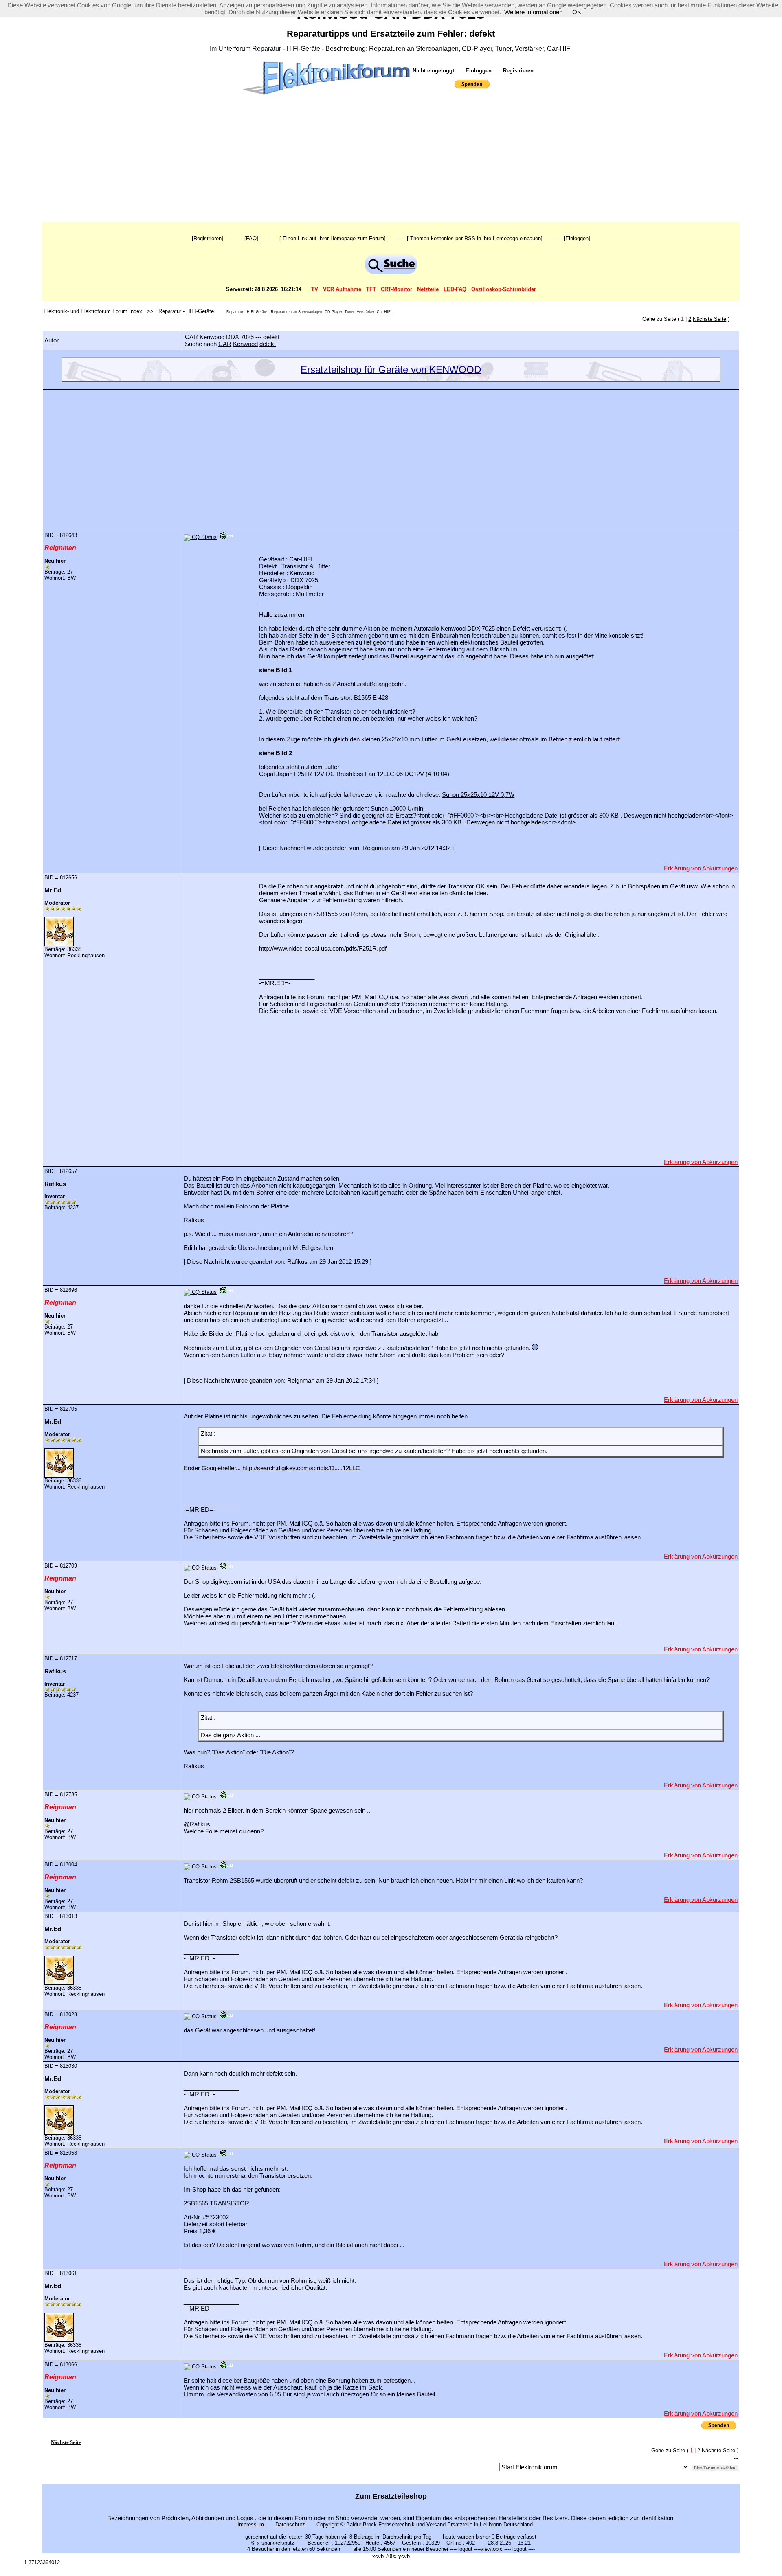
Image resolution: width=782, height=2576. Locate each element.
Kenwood (245, 344)
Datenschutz (290, 2524)
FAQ (251, 238)
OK (577, 12)
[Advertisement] (391, 161)
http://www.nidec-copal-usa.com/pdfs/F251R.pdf (323, 948)
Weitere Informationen (533, 12)
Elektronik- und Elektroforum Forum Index (93, 311)
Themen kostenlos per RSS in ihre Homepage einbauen (475, 238)
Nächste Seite (710, 319)
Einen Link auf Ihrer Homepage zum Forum (333, 238)
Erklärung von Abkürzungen (701, 868)
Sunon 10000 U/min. (398, 808)
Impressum (251, 2524)
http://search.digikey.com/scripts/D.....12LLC (301, 1468)
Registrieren (517, 71)
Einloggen (479, 71)
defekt (268, 344)
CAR (225, 344)
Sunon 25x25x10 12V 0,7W (478, 795)
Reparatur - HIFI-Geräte (187, 311)
